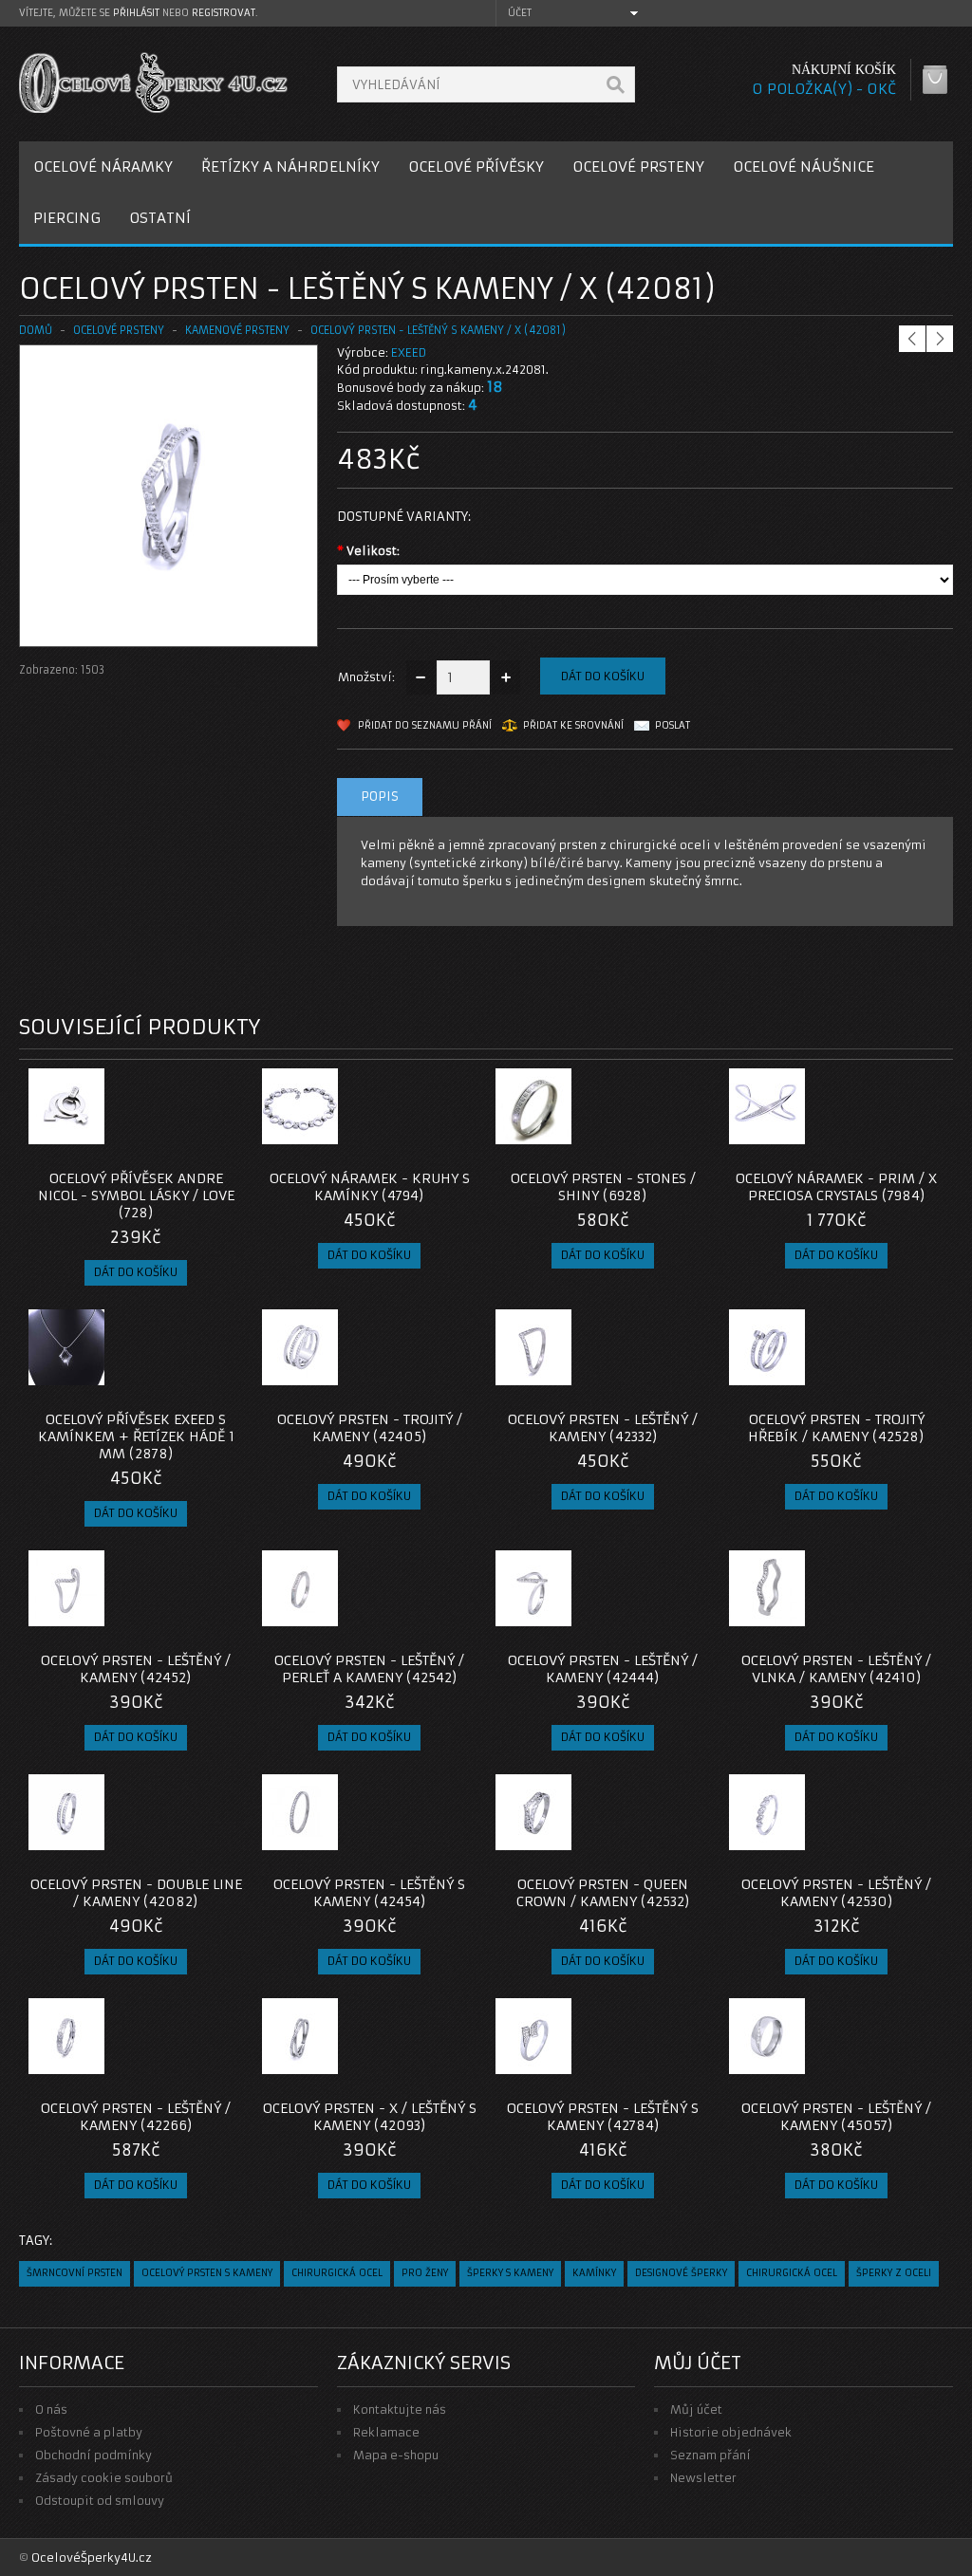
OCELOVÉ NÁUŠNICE (804, 167)
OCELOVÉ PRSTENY (638, 167)
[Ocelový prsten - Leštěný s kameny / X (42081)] (168, 628)
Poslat (673, 725)
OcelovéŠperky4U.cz (92, 2557)
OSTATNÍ (160, 218)
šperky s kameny (510, 2273)
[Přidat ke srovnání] (222, 1139)
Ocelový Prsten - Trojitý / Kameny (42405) (370, 1428)
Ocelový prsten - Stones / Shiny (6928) (603, 1187)
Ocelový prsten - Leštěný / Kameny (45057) (836, 2117)
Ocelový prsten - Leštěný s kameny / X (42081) (438, 330)
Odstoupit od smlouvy (100, 2501)
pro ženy (425, 2273)
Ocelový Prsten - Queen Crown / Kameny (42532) (603, 1893)
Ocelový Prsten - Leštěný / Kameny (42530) (836, 1893)
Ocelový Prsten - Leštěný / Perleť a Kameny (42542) (369, 1669)
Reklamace (386, 2432)
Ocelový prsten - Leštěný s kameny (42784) (603, 2117)
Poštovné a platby (89, 2432)
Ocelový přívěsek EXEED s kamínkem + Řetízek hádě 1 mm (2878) (136, 1436)
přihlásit (136, 13)
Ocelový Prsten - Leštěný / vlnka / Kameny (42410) (836, 1669)
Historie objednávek (731, 2432)
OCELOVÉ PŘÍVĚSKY (476, 167)
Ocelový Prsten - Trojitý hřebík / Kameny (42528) (836, 1428)
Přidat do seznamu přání (425, 725)
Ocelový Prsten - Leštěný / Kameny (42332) (603, 1428)
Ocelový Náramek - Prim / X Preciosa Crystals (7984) (836, 1187)
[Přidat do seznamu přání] (191, 1139)
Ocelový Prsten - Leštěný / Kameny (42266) (136, 2117)
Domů (36, 330)
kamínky (594, 2273)
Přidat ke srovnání (573, 725)
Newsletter (703, 2478)
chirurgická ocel (337, 2273)
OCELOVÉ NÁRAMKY (103, 167)
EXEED (409, 352)
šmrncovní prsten (75, 2273)
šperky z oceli (894, 2273)
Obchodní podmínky (93, 2455)
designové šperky (681, 2273)
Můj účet (696, 2409)
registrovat (224, 13)
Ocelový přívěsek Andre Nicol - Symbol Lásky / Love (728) (136, 1195)
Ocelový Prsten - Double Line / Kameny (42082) (136, 1893)
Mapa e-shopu (396, 2455)
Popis (380, 797)
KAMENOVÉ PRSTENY (237, 330)
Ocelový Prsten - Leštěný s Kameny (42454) (369, 1893)
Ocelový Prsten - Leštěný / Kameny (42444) (603, 1669)
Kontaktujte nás (400, 2409)
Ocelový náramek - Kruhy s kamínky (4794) (370, 1187)
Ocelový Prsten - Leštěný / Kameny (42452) (136, 1669)
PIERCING (67, 218)
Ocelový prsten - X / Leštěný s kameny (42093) (370, 2117)
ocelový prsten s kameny (207, 2273)
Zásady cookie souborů (104, 2478)
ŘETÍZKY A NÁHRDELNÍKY (290, 167)
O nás (51, 2409)
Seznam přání (710, 2455)
